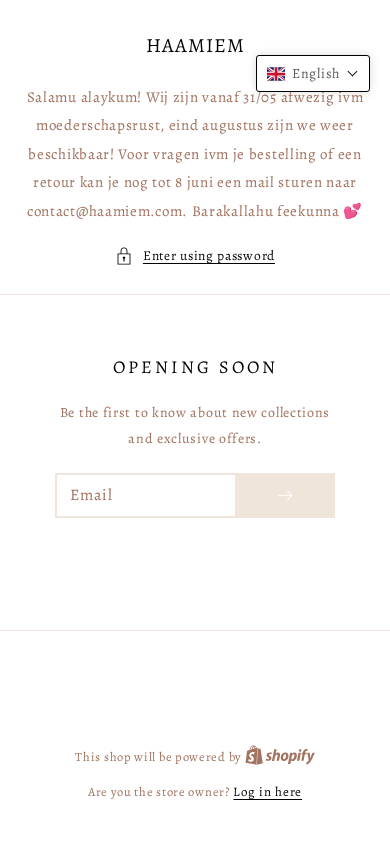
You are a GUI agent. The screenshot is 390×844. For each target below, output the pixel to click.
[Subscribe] (285, 495)
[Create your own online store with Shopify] (280, 756)
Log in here (267, 791)
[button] (195, 256)
